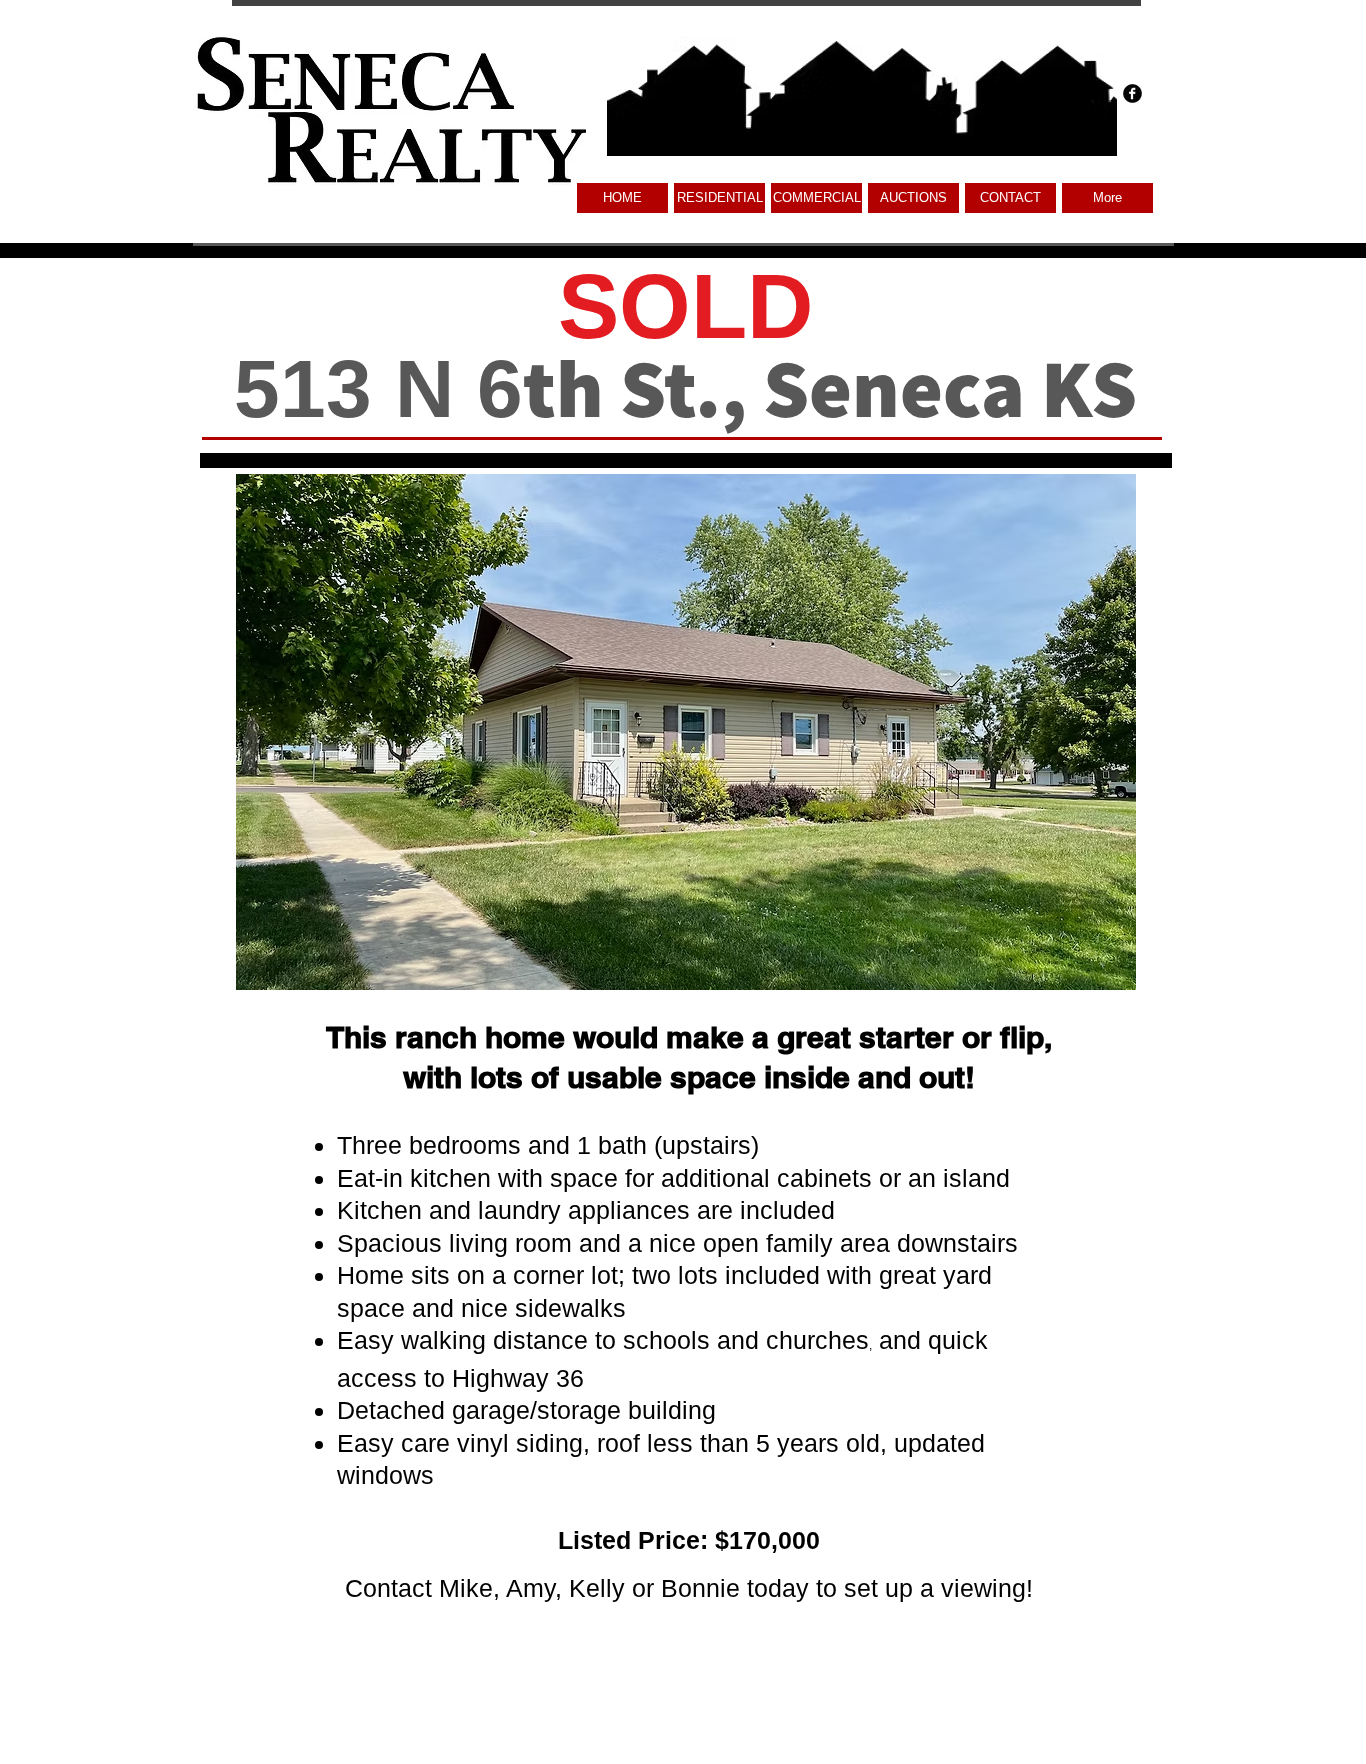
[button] (816, 198)
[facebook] (1132, 93)
